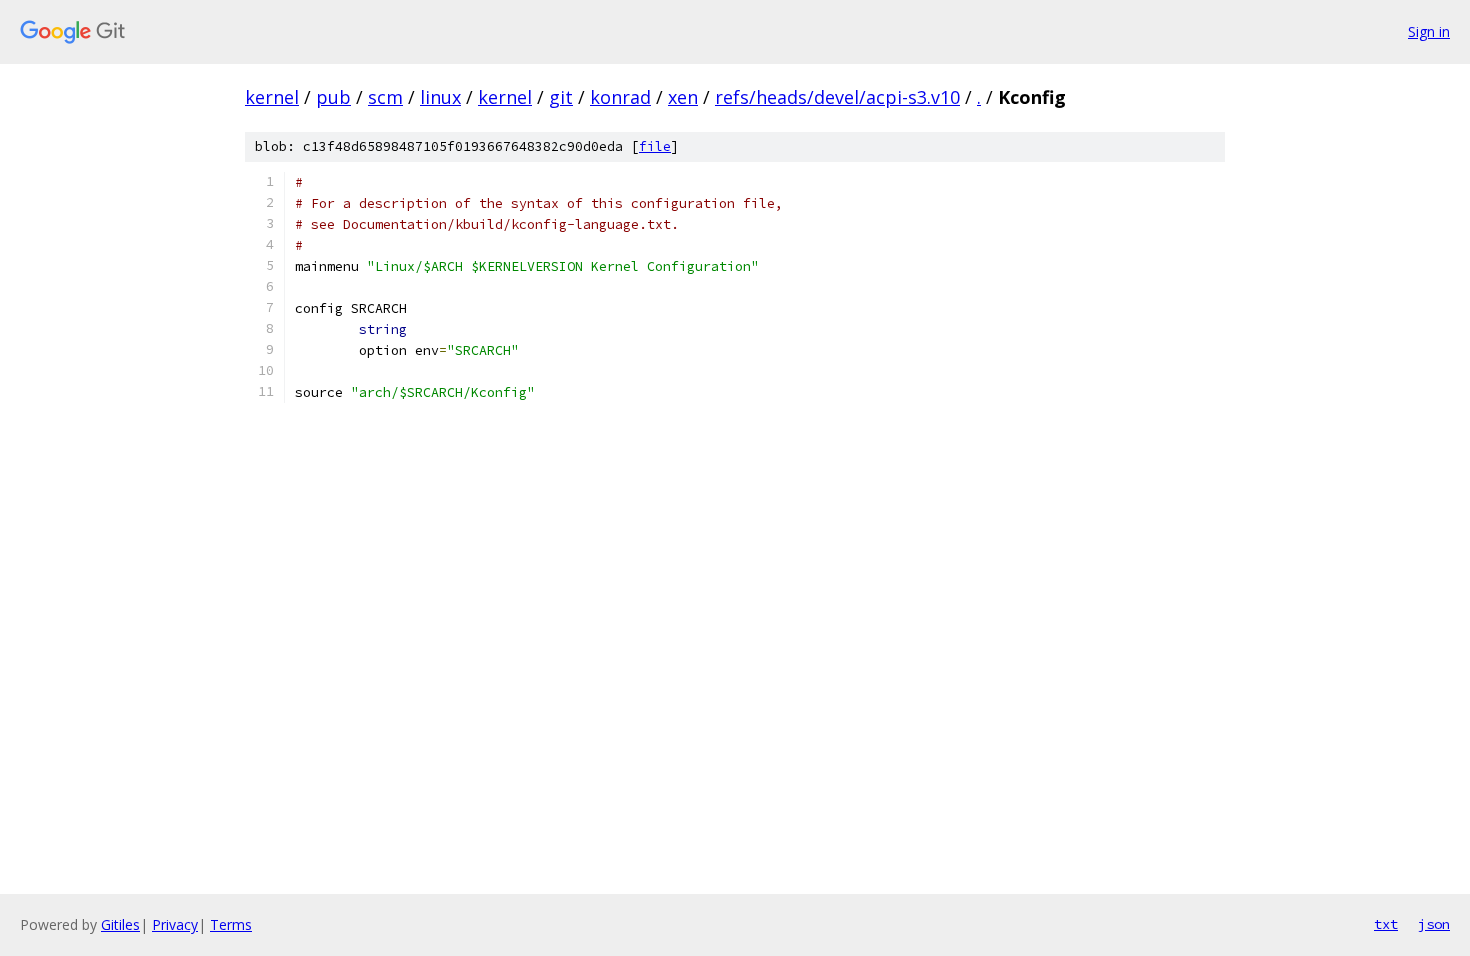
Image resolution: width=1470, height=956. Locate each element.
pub (333, 97)
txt (1386, 924)
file (655, 146)
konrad (620, 97)
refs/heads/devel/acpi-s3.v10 (837, 97)
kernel (272, 97)
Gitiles (120, 924)
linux (440, 97)
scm (385, 97)
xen (683, 97)
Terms (231, 924)
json (1434, 924)
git (561, 97)
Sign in (1429, 31)
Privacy (175, 924)
